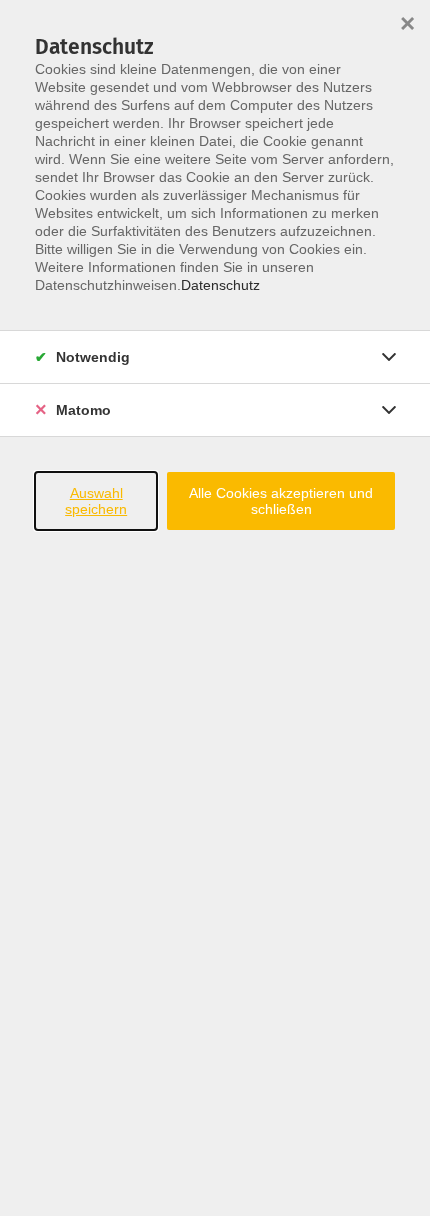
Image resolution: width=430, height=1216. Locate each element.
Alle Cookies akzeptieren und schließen (281, 501)
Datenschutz (220, 285)
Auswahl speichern (96, 501)
